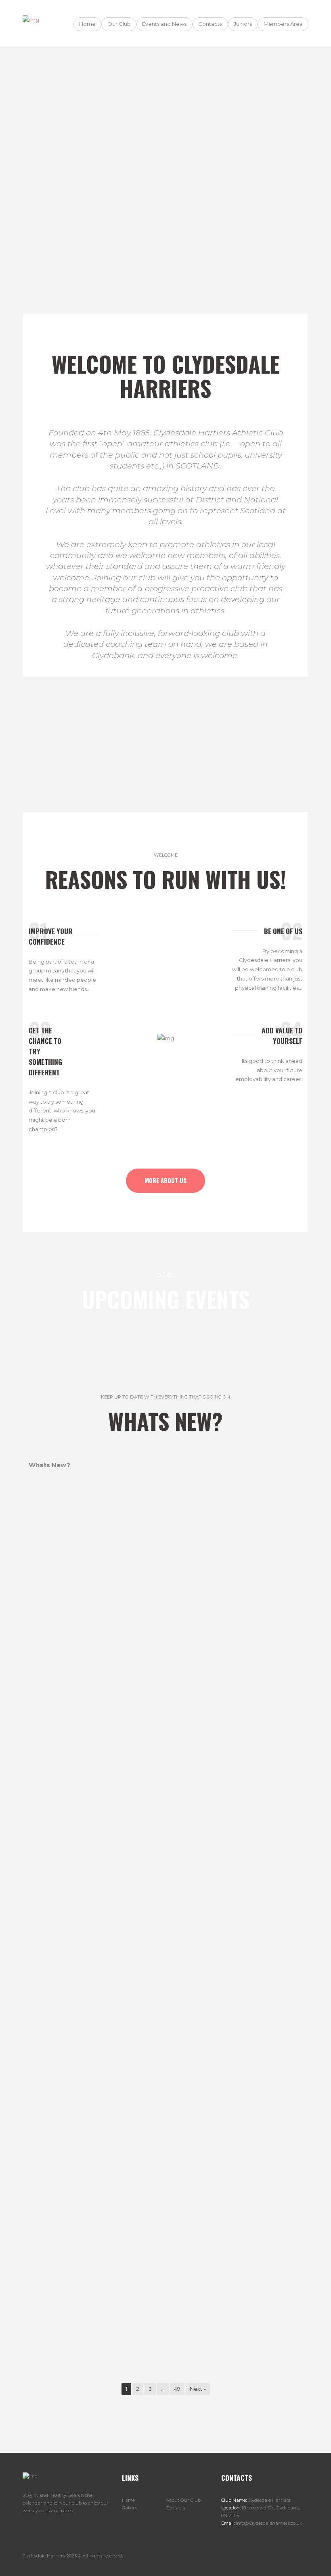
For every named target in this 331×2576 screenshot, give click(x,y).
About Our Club (183, 2500)
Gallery (130, 2508)
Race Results (130, 736)
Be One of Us (283, 931)
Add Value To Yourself (282, 1035)
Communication (165, 2365)
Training (201, 736)
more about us (165, 1180)
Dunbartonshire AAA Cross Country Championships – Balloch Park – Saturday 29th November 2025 (165, 1766)
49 (177, 2389)
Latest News (58, 736)
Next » (198, 2389)
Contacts (175, 2508)
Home (128, 2500)
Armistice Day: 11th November (166, 2068)
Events (273, 736)
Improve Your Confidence (51, 936)
